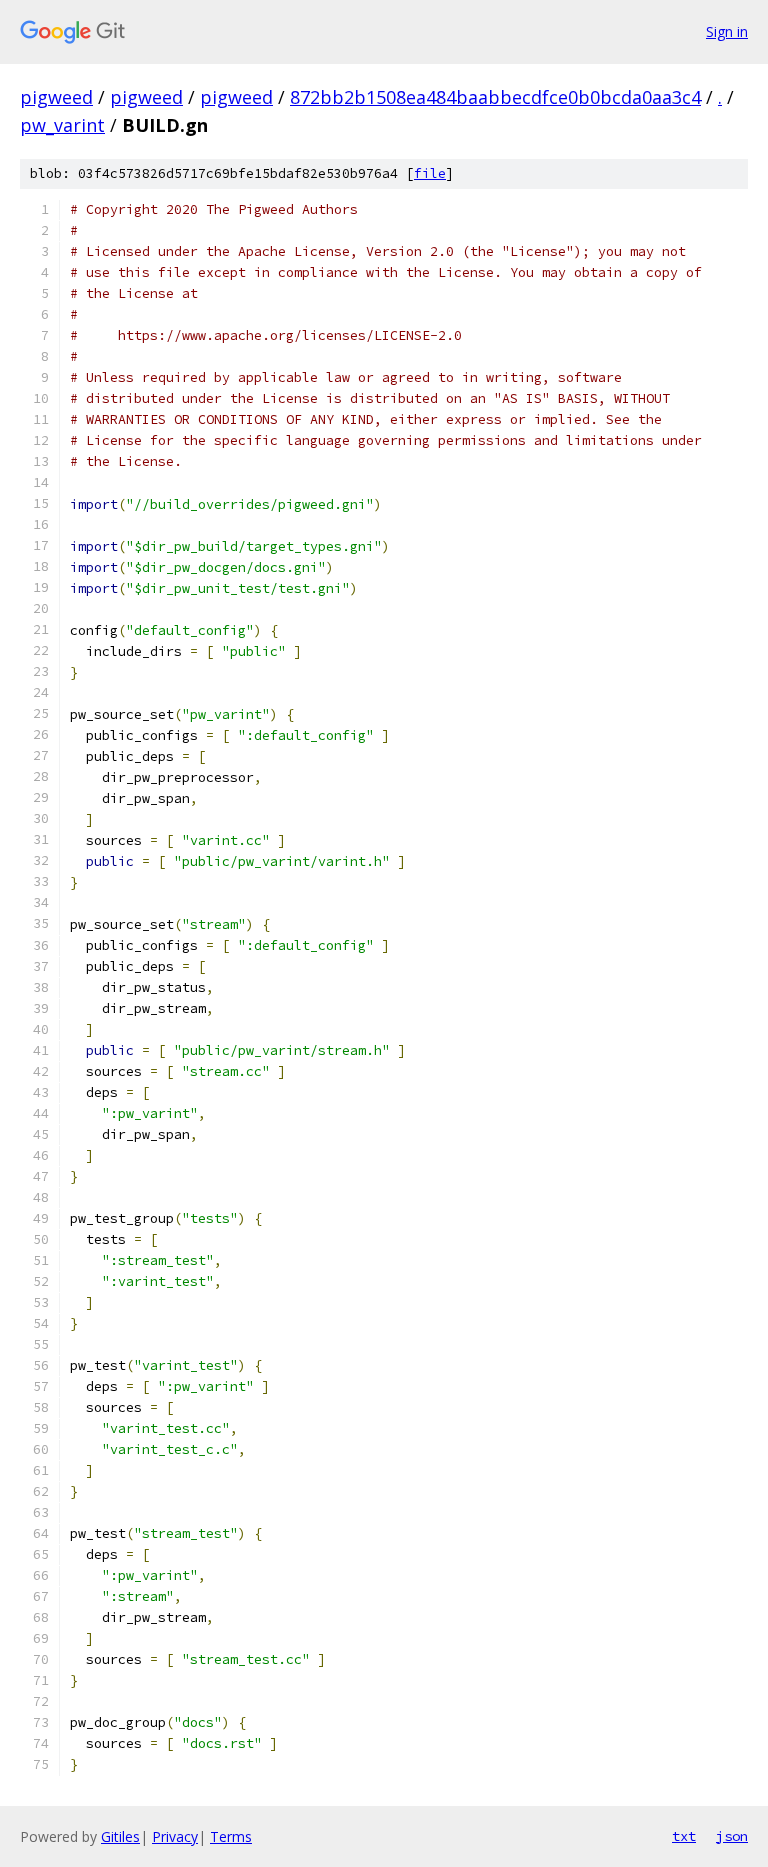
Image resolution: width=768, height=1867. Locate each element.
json (732, 1836)
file (430, 173)
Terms (231, 1836)
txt (684, 1836)
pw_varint (62, 125)
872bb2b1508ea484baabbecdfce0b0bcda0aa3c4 (495, 97)
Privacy (175, 1836)
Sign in (727, 31)
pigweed (56, 97)
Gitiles (120, 1836)
